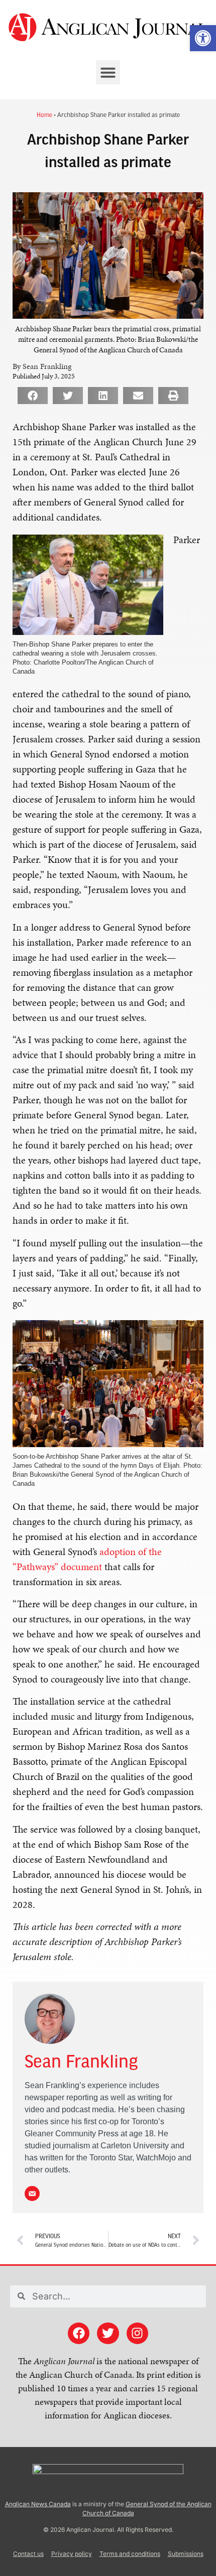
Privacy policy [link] (72, 2554)
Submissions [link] (186, 2554)
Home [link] (44, 114)
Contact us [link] (28, 2554)
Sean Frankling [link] (81, 2063)
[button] (108, 72)
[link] (203, 38)
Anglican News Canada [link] (38, 2504)
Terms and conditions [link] (130, 2554)
